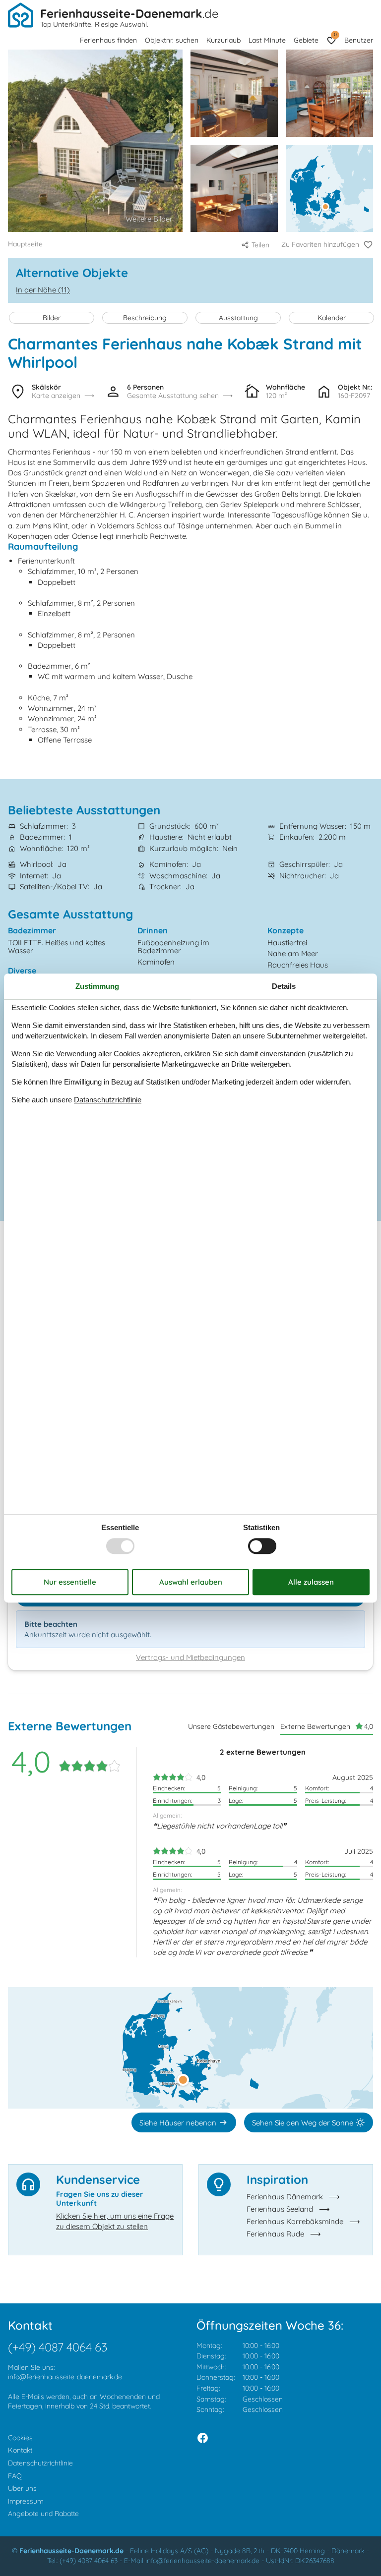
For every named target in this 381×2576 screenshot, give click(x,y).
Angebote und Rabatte (43, 2514)
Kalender (332, 318)
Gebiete (306, 40)
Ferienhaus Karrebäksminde (295, 2221)
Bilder (52, 318)
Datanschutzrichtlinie (108, 1100)
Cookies (20, 2438)
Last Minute (267, 40)
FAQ (15, 2476)
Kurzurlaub (223, 40)
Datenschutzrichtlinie (40, 2463)
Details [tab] (284, 986)
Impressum (26, 2501)
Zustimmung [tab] (97, 986)
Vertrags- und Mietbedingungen (190, 1657)
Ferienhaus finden (108, 40)
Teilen (260, 245)
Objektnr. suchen (172, 40)
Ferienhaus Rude (275, 2234)
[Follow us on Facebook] (203, 2438)
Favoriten (335, 34)
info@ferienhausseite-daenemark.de (65, 2377)
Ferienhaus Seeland (280, 2209)
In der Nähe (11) (43, 290)
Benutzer (359, 40)
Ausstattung (238, 318)
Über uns (22, 2488)
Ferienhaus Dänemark (285, 2197)
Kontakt (20, 2450)
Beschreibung (145, 318)
